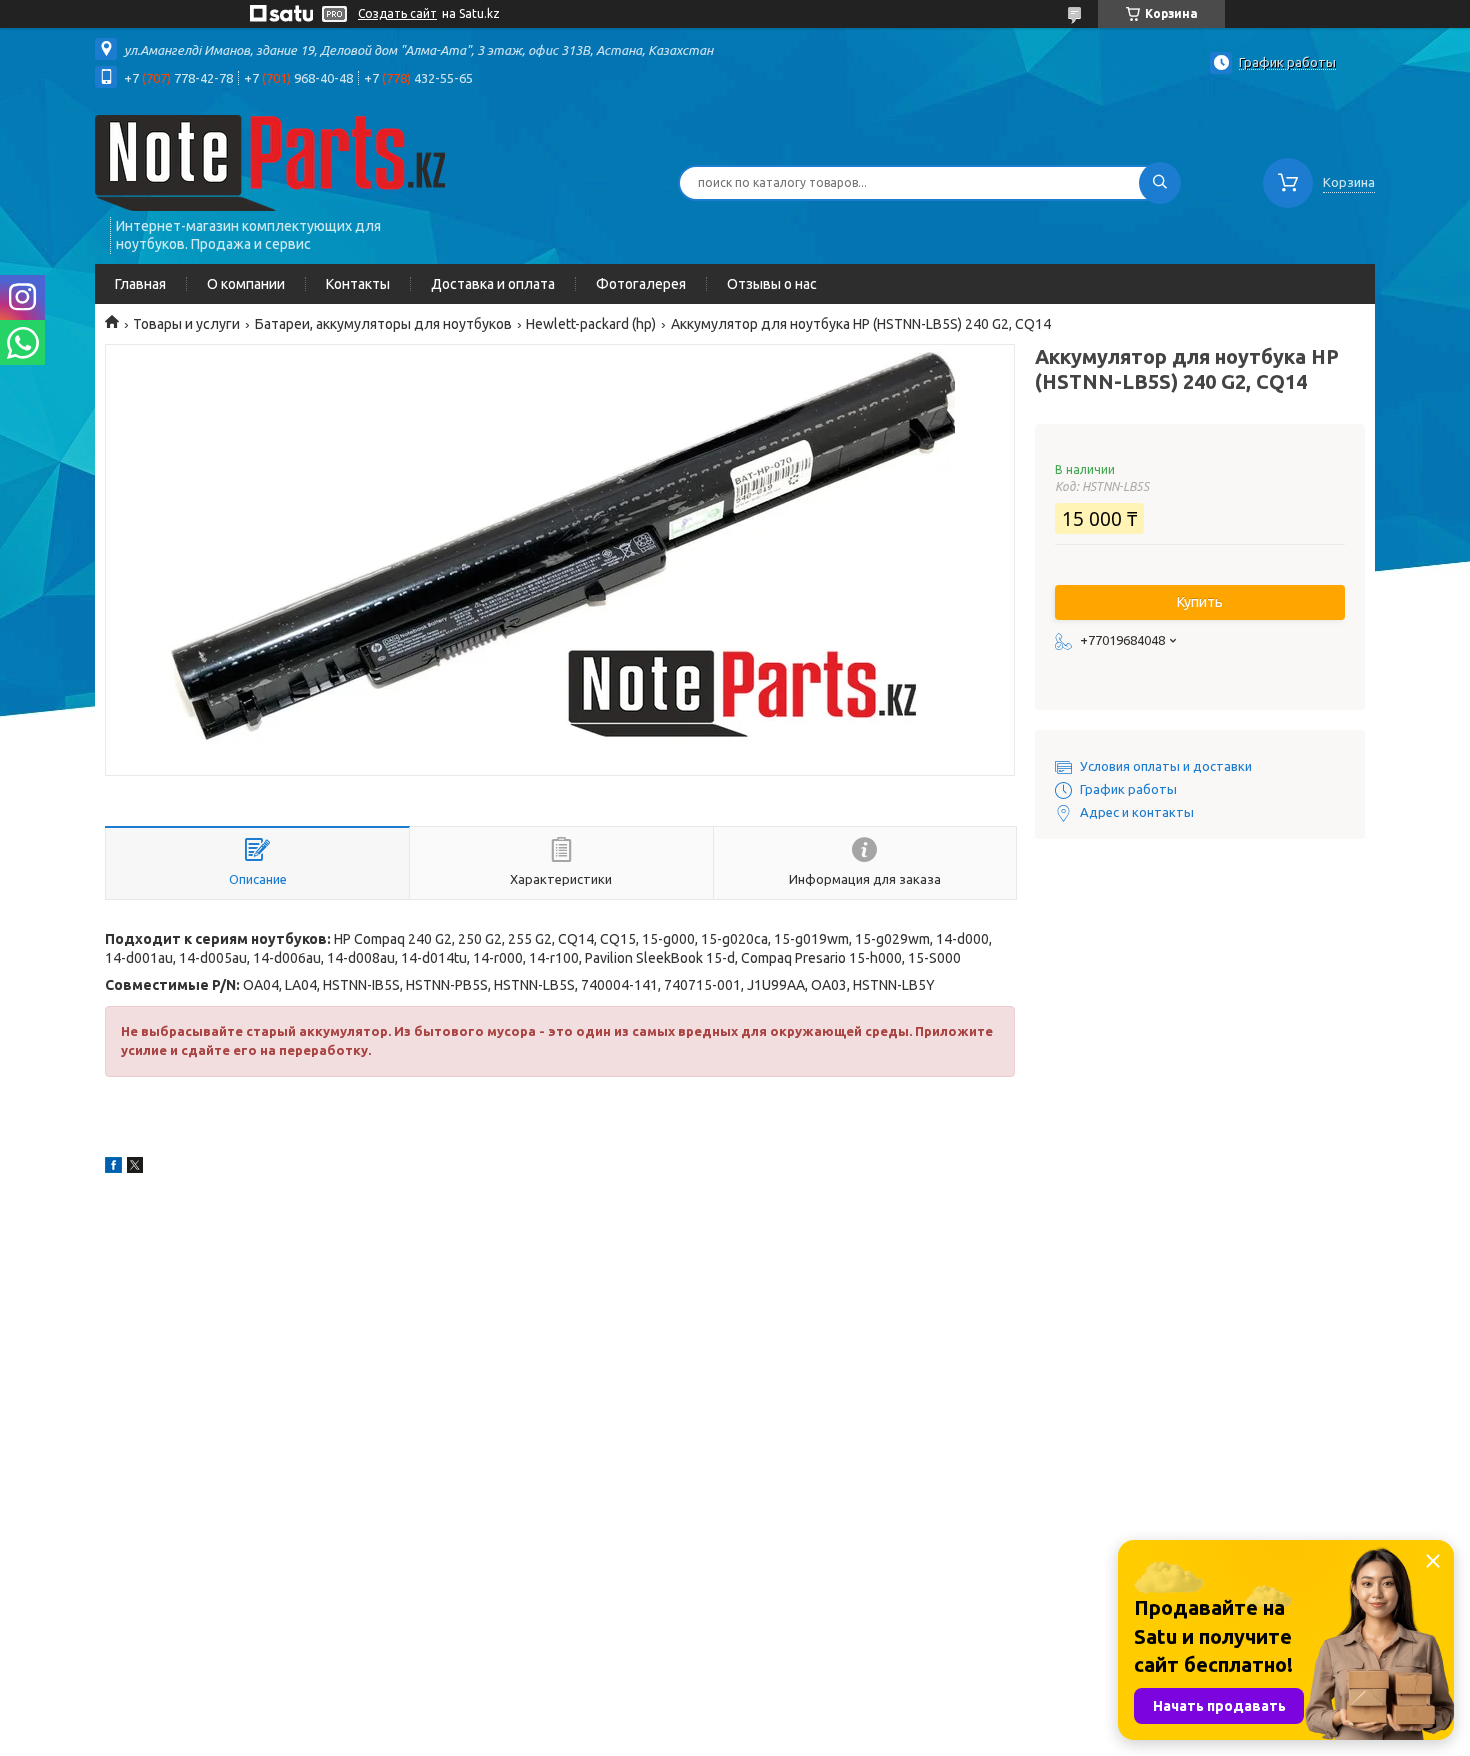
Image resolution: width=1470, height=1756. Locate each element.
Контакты (358, 284)
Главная (140, 284)
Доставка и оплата (493, 284)
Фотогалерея (641, 284)
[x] (135, 1168)
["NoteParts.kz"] (270, 162)
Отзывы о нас (772, 284)
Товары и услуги (186, 324)
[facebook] (113, 1168)
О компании (246, 284)
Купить (1200, 602)
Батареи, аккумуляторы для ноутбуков (383, 324)
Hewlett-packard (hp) (591, 324)
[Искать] (1160, 183)
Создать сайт (397, 13)
